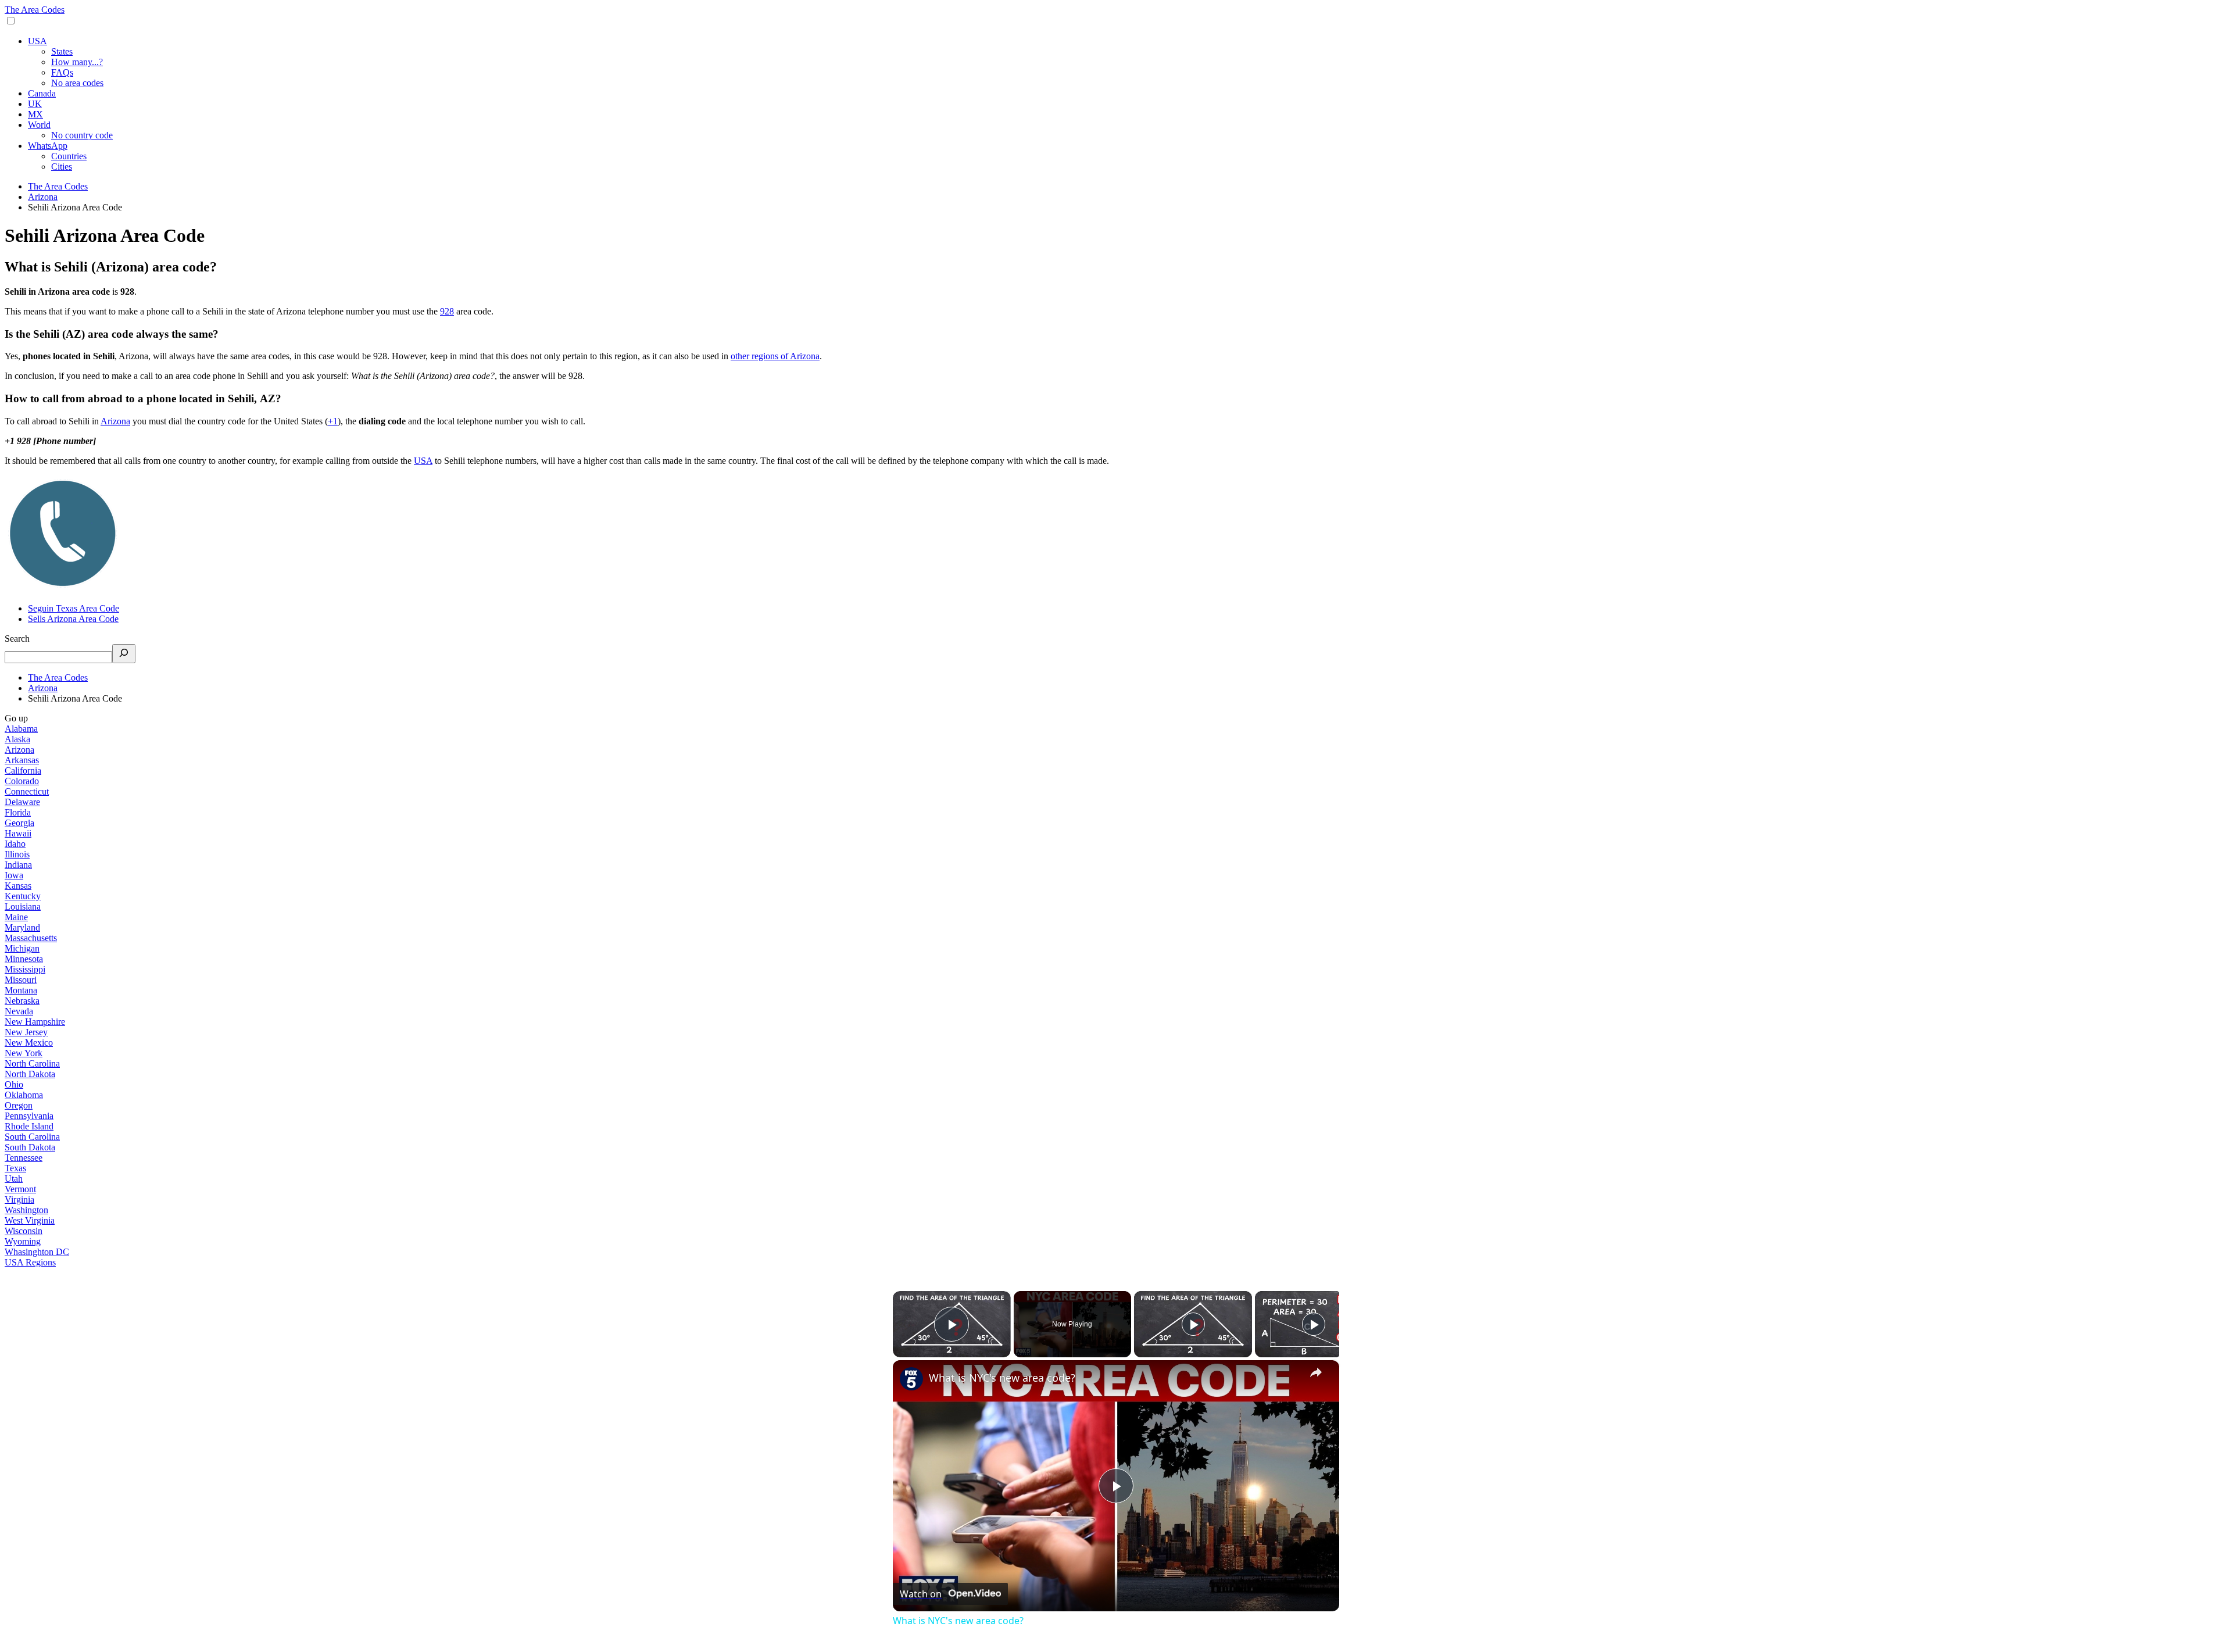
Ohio (14, 1084)
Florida (18, 812)
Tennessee (24, 1158)
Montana (21, 990)
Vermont (20, 1189)
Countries (69, 156)
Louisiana (23, 907)
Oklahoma (24, 1095)
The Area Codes (35, 10)
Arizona (115, 421)
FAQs (62, 72)
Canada (42, 93)
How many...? (77, 62)
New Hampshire (35, 1022)
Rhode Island (29, 1126)
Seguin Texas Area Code (74, 608)
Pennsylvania (29, 1116)
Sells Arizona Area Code (73, 619)
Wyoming (23, 1241)
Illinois (17, 854)
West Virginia (30, 1220)
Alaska (17, 739)
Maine (16, 917)
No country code (82, 135)
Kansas (18, 886)
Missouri (21, 980)
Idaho (15, 844)
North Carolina (32, 1063)
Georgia (19, 823)
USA (37, 41)
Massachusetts (31, 938)
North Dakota (30, 1074)
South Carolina (32, 1137)
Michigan (22, 948)
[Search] (124, 654)
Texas (15, 1168)
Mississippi (25, 969)
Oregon (19, 1105)
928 (447, 311)
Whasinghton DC (37, 1252)
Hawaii (18, 833)
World (39, 125)
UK (35, 104)
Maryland (22, 927)
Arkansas (22, 760)
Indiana (18, 865)
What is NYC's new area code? (1002, 1378)
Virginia (19, 1199)
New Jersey (26, 1032)
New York (24, 1053)
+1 (333, 421)
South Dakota (30, 1147)
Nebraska (22, 1001)
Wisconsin (24, 1231)
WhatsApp (48, 146)
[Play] (1193, 1324)
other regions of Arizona (775, 356)
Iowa (14, 875)
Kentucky (23, 896)
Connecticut (27, 791)
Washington (26, 1210)
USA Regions (30, 1262)
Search (17, 639)
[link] (911, 1379)
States (62, 51)
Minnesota (24, 959)
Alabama (21, 729)
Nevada (19, 1011)
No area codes (77, 83)
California (23, 770)
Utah (14, 1179)
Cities (62, 167)
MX (35, 114)
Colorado (22, 781)
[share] (1316, 1372)
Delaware (22, 802)
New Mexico (29, 1043)
